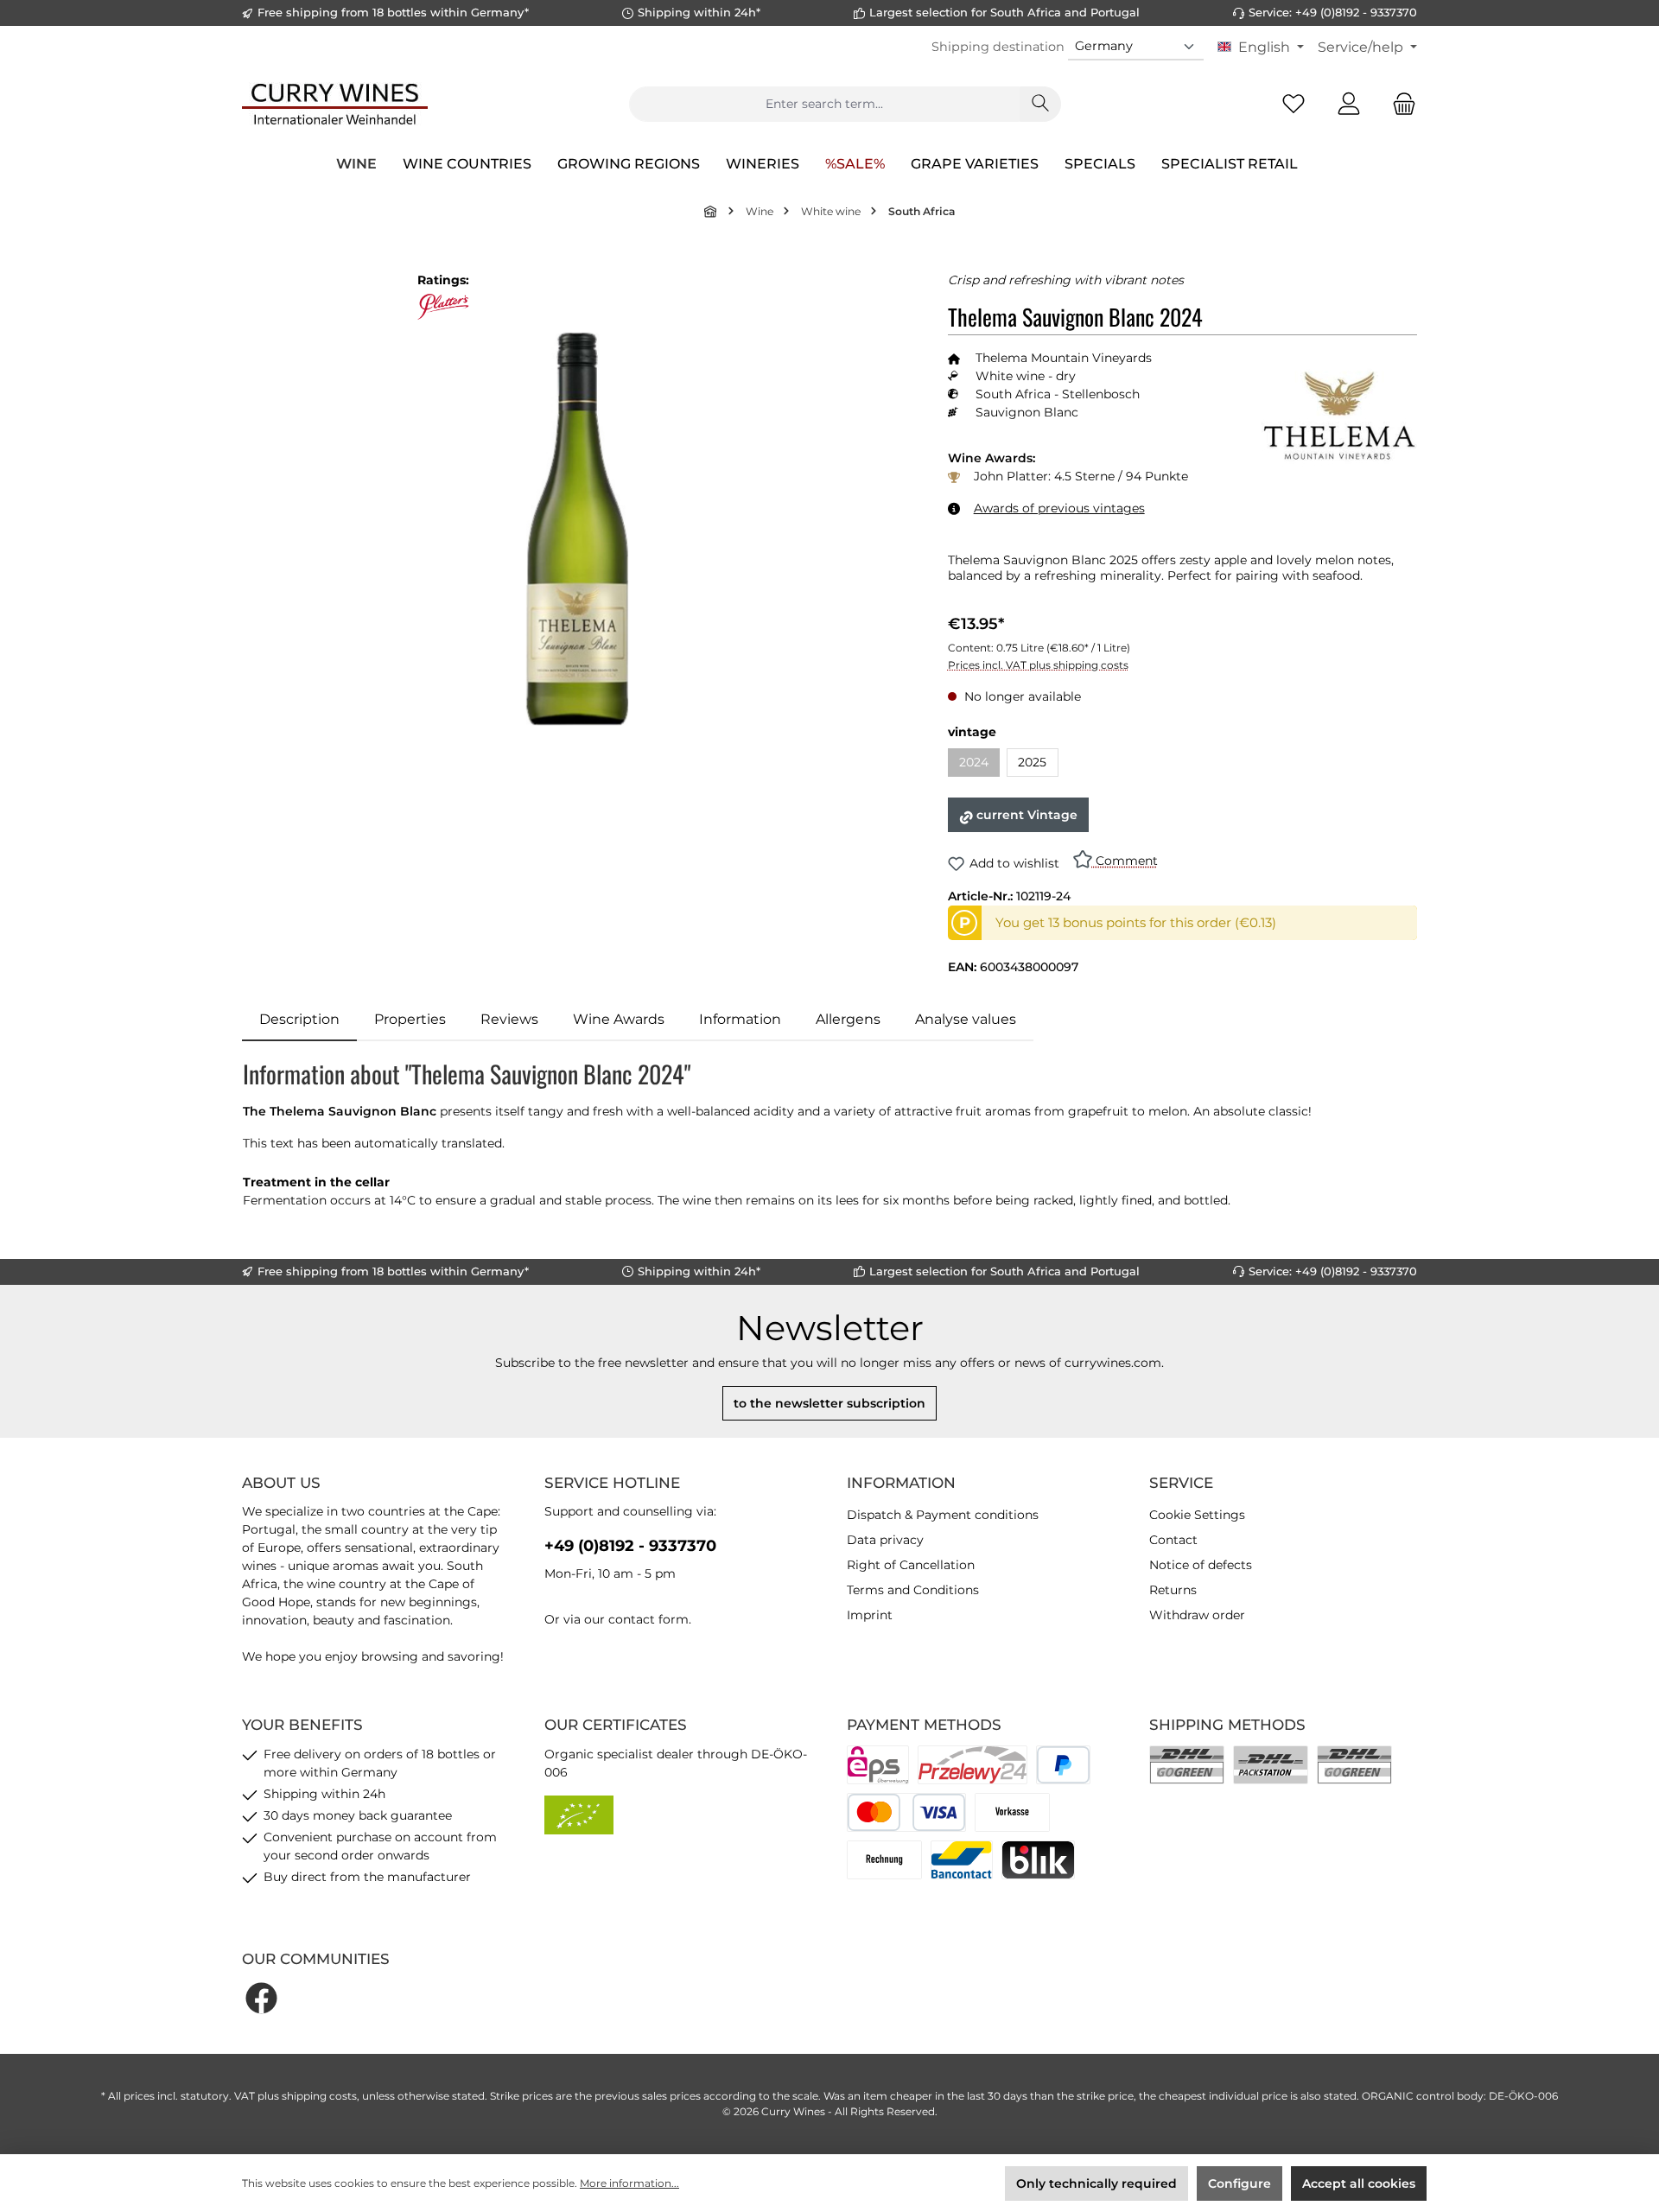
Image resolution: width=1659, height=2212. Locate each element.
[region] (578, 528)
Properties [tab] (410, 1019)
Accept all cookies (1359, 2183)
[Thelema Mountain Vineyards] (1339, 427)
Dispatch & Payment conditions (943, 1515)
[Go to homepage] (335, 104)
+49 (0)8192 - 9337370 (630, 1546)
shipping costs (319, 2096)
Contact (1173, 1540)
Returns (1173, 1590)
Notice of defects (1201, 1565)
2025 (1032, 762)
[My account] (1349, 104)
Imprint (870, 1615)
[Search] (1040, 104)
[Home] (711, 211)
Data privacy (885, 1540)
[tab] (299, 1020)
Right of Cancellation (911, 1565)
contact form (648, 1619)
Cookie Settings (1197, 1515)
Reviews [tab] (509, 1019)
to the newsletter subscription (829, 1403)
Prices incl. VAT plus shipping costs (1038, 665)
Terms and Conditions (913, 1590)
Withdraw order (1197, 1615)
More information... (629, 2183)
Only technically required (1096, 2183)
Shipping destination (998, 47)
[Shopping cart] (1399, 104)
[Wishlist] (1294, 104)
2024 (979, 765)
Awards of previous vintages (1059, 508)
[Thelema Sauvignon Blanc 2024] (578, 529)
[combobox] (824, 104)
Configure (1239, 2183)
